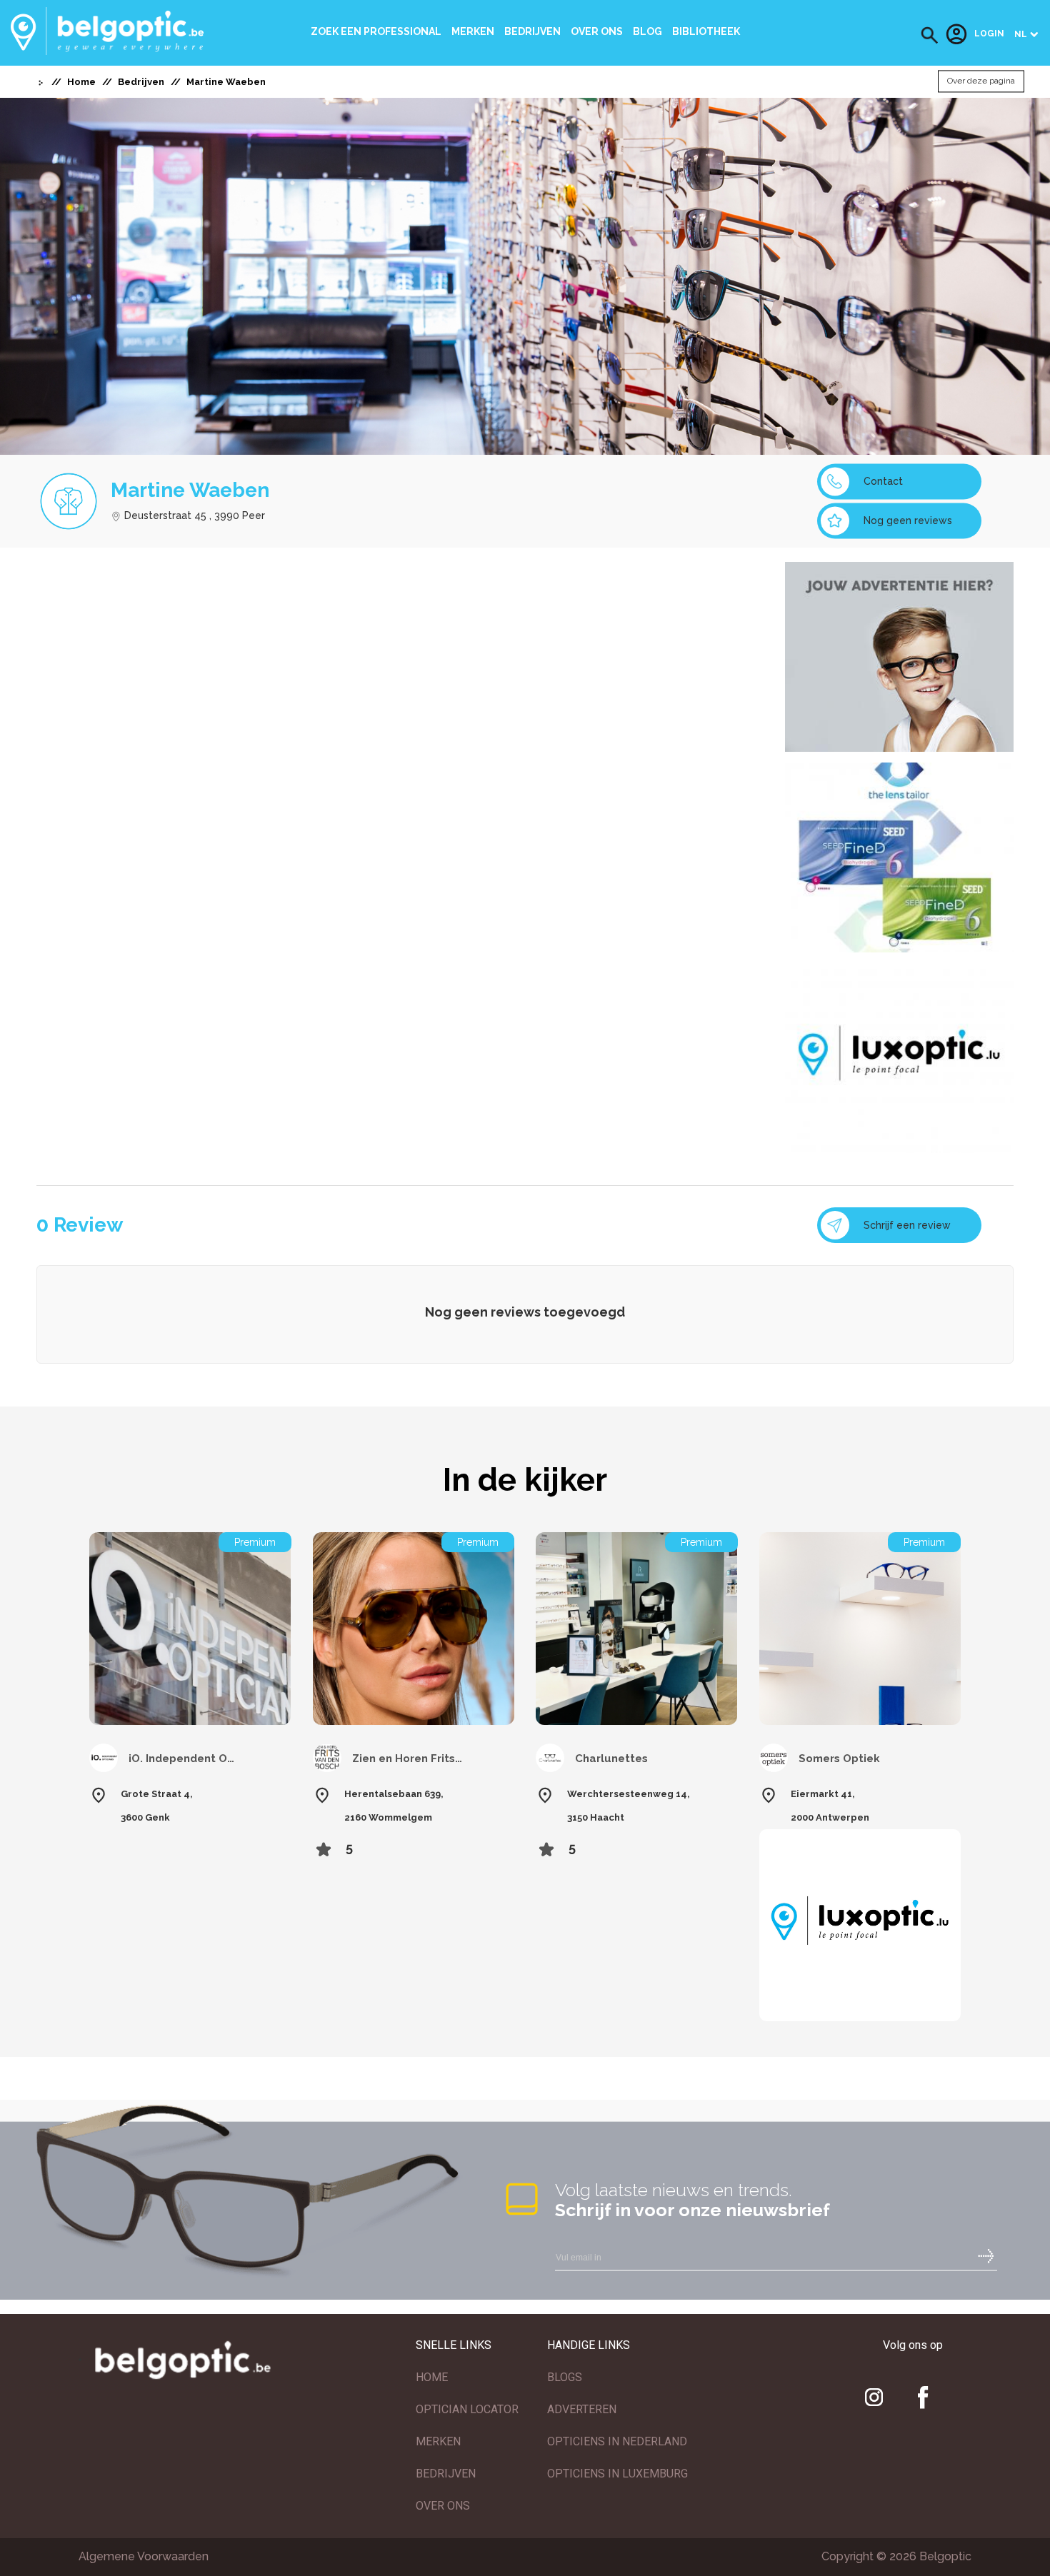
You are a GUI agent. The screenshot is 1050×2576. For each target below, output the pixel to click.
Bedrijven (532, 31)
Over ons (597, 31)
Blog (647, 31)
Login (989, 34)
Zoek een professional (376, 31)
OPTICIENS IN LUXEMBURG (617, 2474)
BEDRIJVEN (446, 2474)
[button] (930, 35)
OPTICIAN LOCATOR (467, 2409)
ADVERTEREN (582, 2409)
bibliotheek (706, 31)
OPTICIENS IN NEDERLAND (617, 2441)
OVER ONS (443, 2506)
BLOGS (565, 2377)
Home (81, 82)
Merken (473, 31)
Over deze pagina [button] (981, 81)
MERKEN (438, 2441)
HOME (432, 2377)
